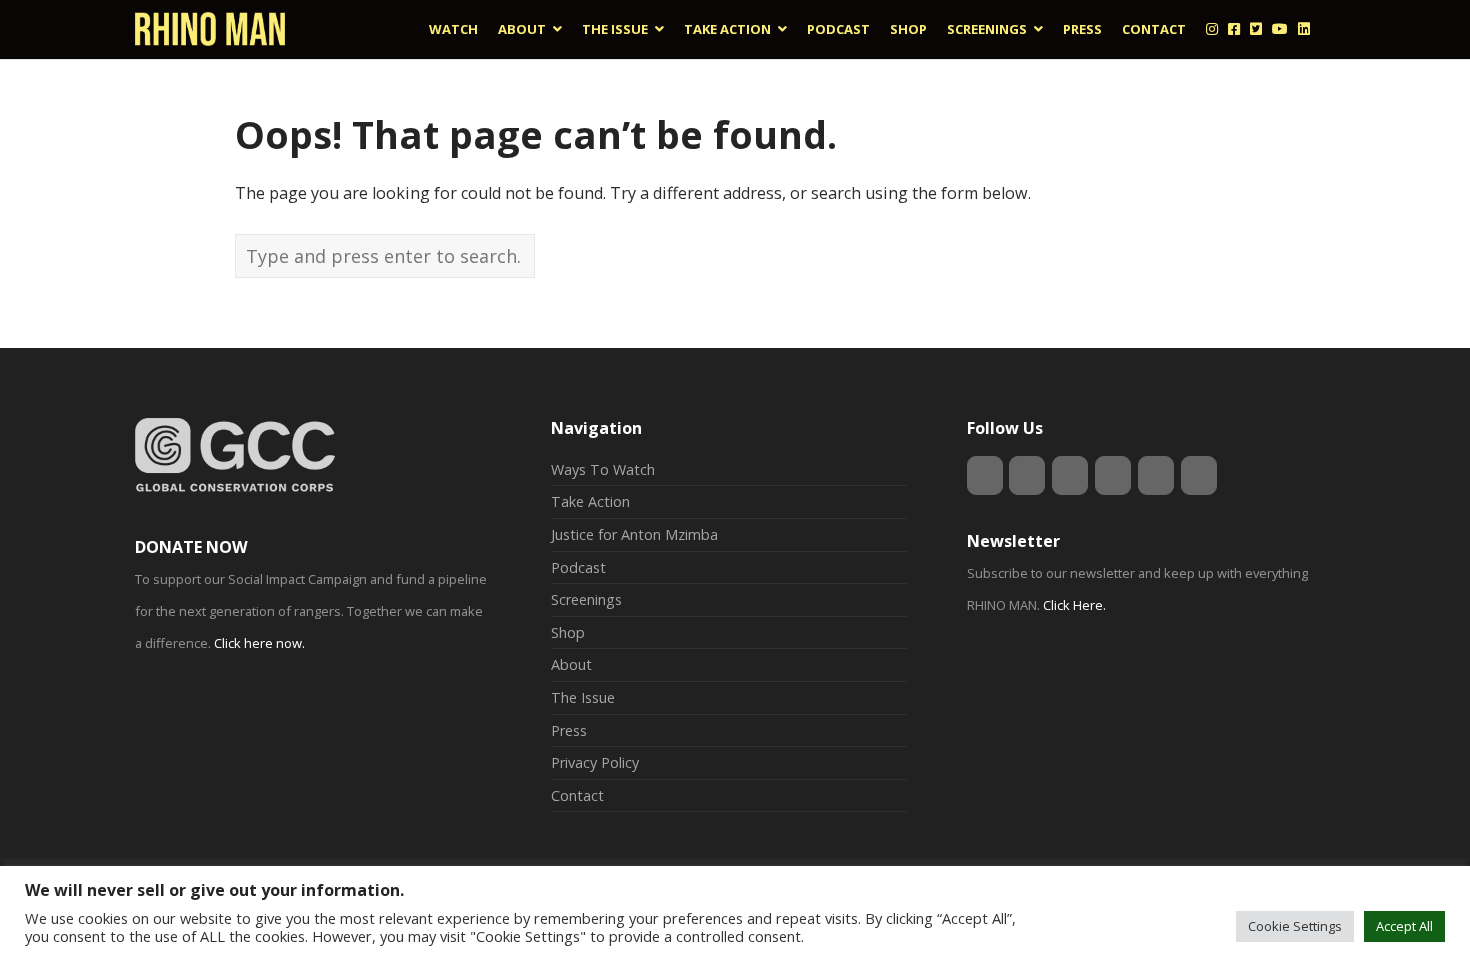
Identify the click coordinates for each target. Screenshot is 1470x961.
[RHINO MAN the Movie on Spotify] (1199, 475)
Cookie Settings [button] (1295, 926)
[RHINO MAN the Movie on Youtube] (1156, 475)
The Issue (583, 697)
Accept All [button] (1404, 926)
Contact (577, 795)
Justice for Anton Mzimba (634, 534)
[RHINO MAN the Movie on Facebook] (1027, 475)
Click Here (1073, 605)
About (571, 664)
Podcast (578, 567)
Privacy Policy (595, 762)
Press (569, 730)
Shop (568, 632)
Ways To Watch (603, 469)
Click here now (258, 643)
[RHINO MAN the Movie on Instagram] (985, 475)
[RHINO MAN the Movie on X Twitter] (1070, 475)
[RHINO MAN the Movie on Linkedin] (1113, 475)
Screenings (586, 599)
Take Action (590, 501)
